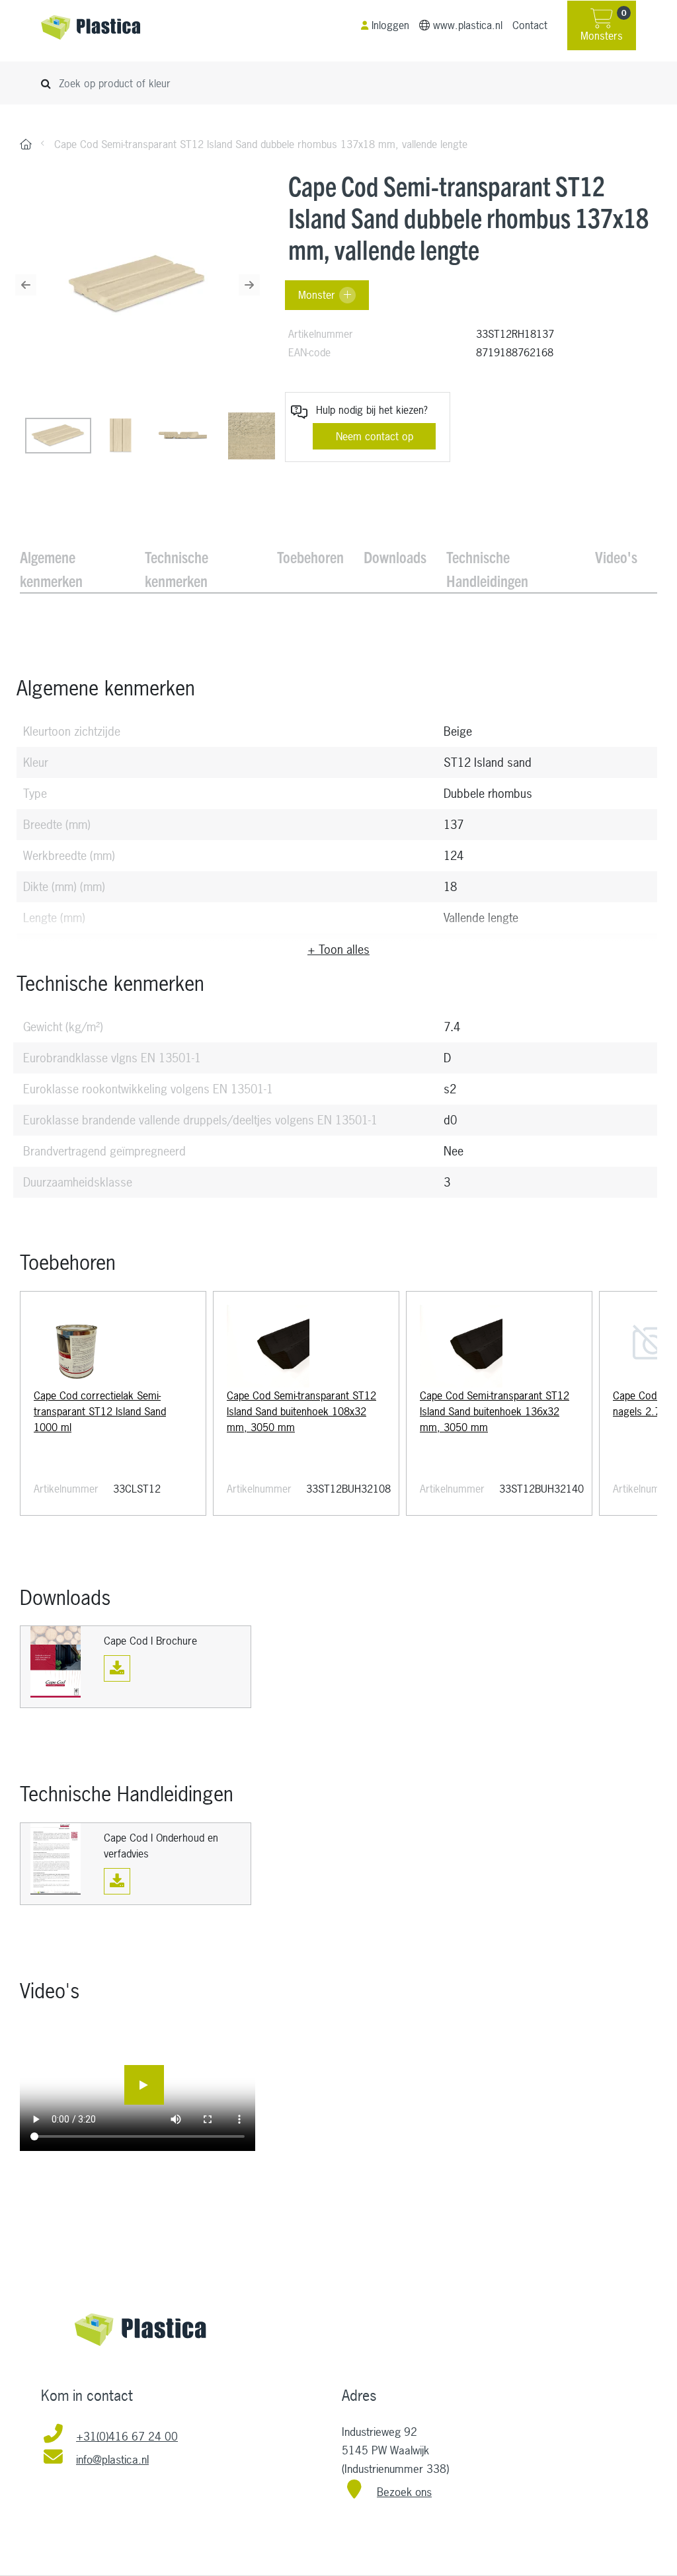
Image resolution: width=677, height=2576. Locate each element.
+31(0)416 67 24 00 (127, 2436)
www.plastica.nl (468, 25)
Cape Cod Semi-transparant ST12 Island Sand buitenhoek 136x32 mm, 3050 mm (495, 1411)
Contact (530, 25)
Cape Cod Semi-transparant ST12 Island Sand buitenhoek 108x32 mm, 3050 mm (301, 1411)
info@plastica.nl (112, 2459)
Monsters (603, 26)
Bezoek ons (404, 2492)
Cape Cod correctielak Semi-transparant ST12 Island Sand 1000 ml (100, 1411)
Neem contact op (375, 436)
